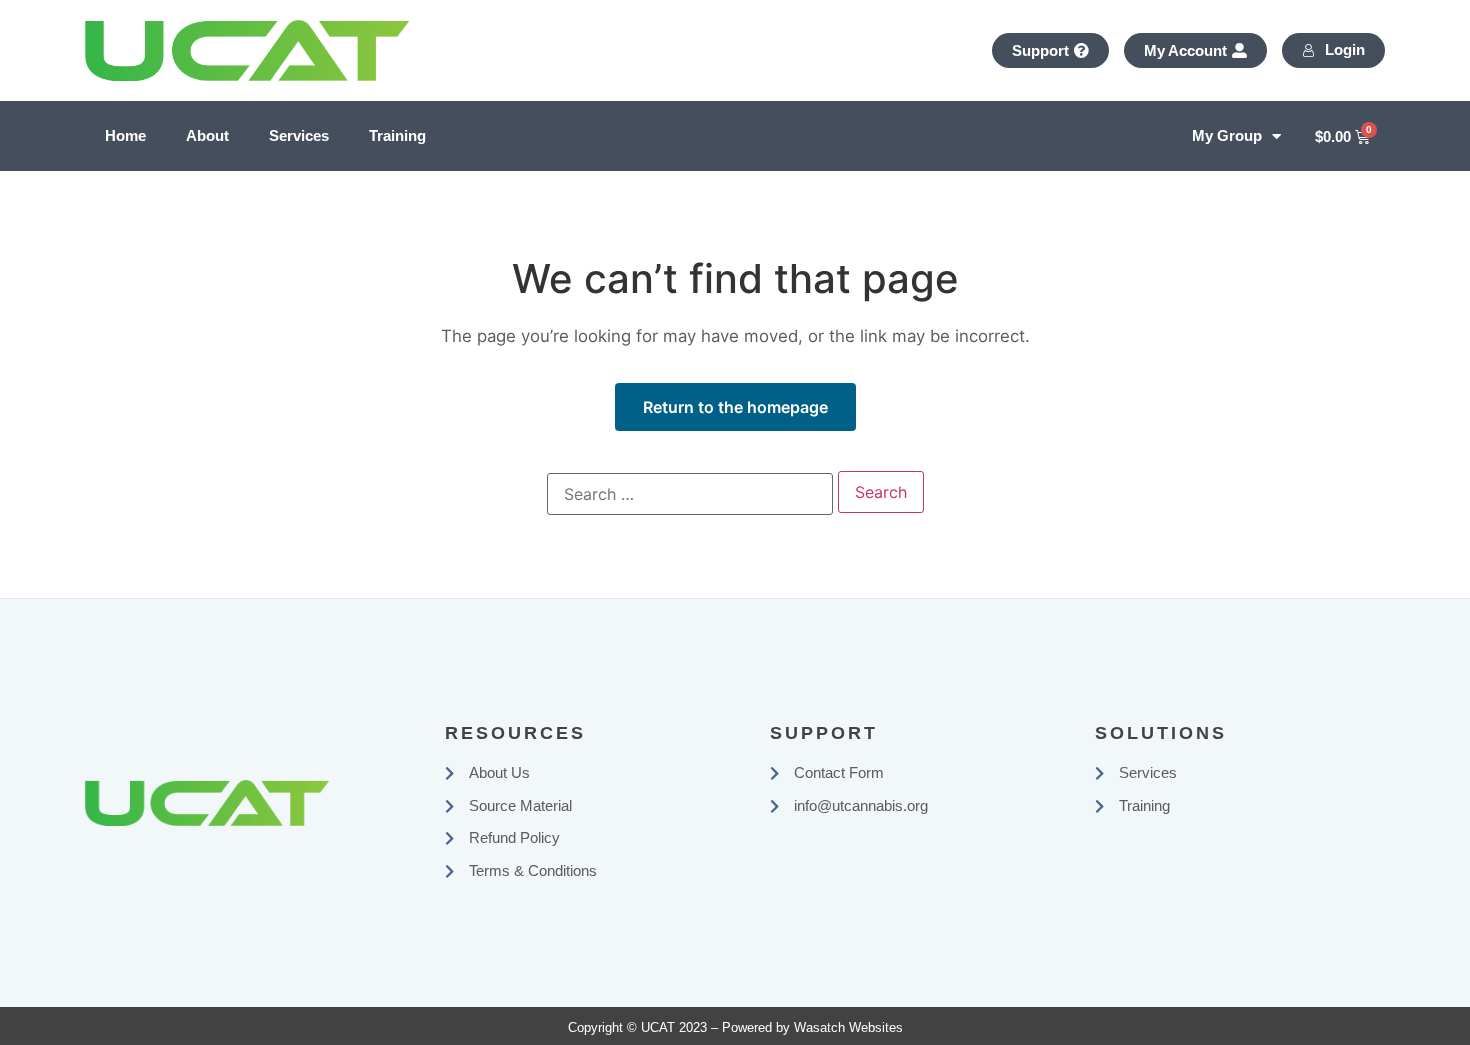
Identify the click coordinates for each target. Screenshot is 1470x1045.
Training (397, 135)
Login (1345, 49)
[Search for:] (690, 494)
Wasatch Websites (848, 1027)
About (207, 135)
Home (125, 135)
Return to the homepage (735, 407)
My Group (1227, 135)
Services (299, 135)
